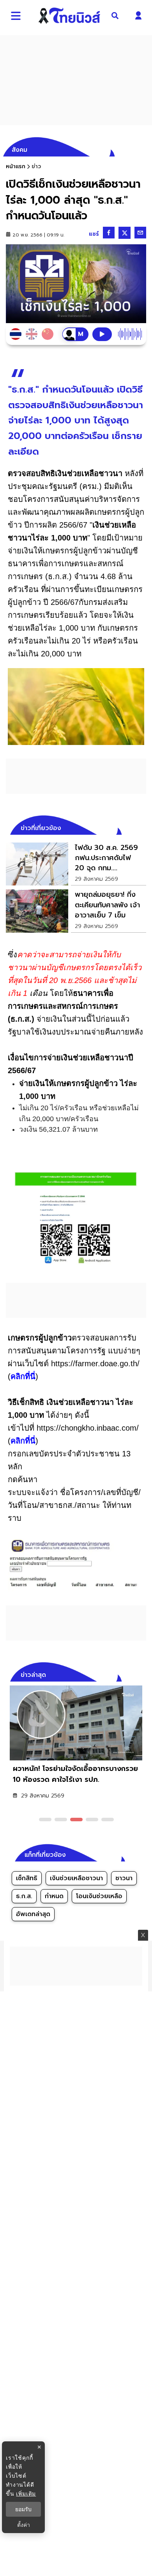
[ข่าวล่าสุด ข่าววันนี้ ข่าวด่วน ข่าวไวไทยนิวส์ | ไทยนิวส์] (69, 16)
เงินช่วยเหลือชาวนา (76, 1878)
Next (142, 1674)
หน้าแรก (16, 166)
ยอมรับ (23, 2509)
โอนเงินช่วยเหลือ (99, 1896)
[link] (76, 864)
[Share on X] (125, 233)
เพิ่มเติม (26, 2493)
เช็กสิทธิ (27, 1878)
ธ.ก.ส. (24, 1896)
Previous (129, 1674)
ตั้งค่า (24, 2525)
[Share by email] (140, 233)
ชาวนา (124, 1878)
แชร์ (94, 234)
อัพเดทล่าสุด (33, 1914)
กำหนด (54, 1896)
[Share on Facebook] (109, 233)
